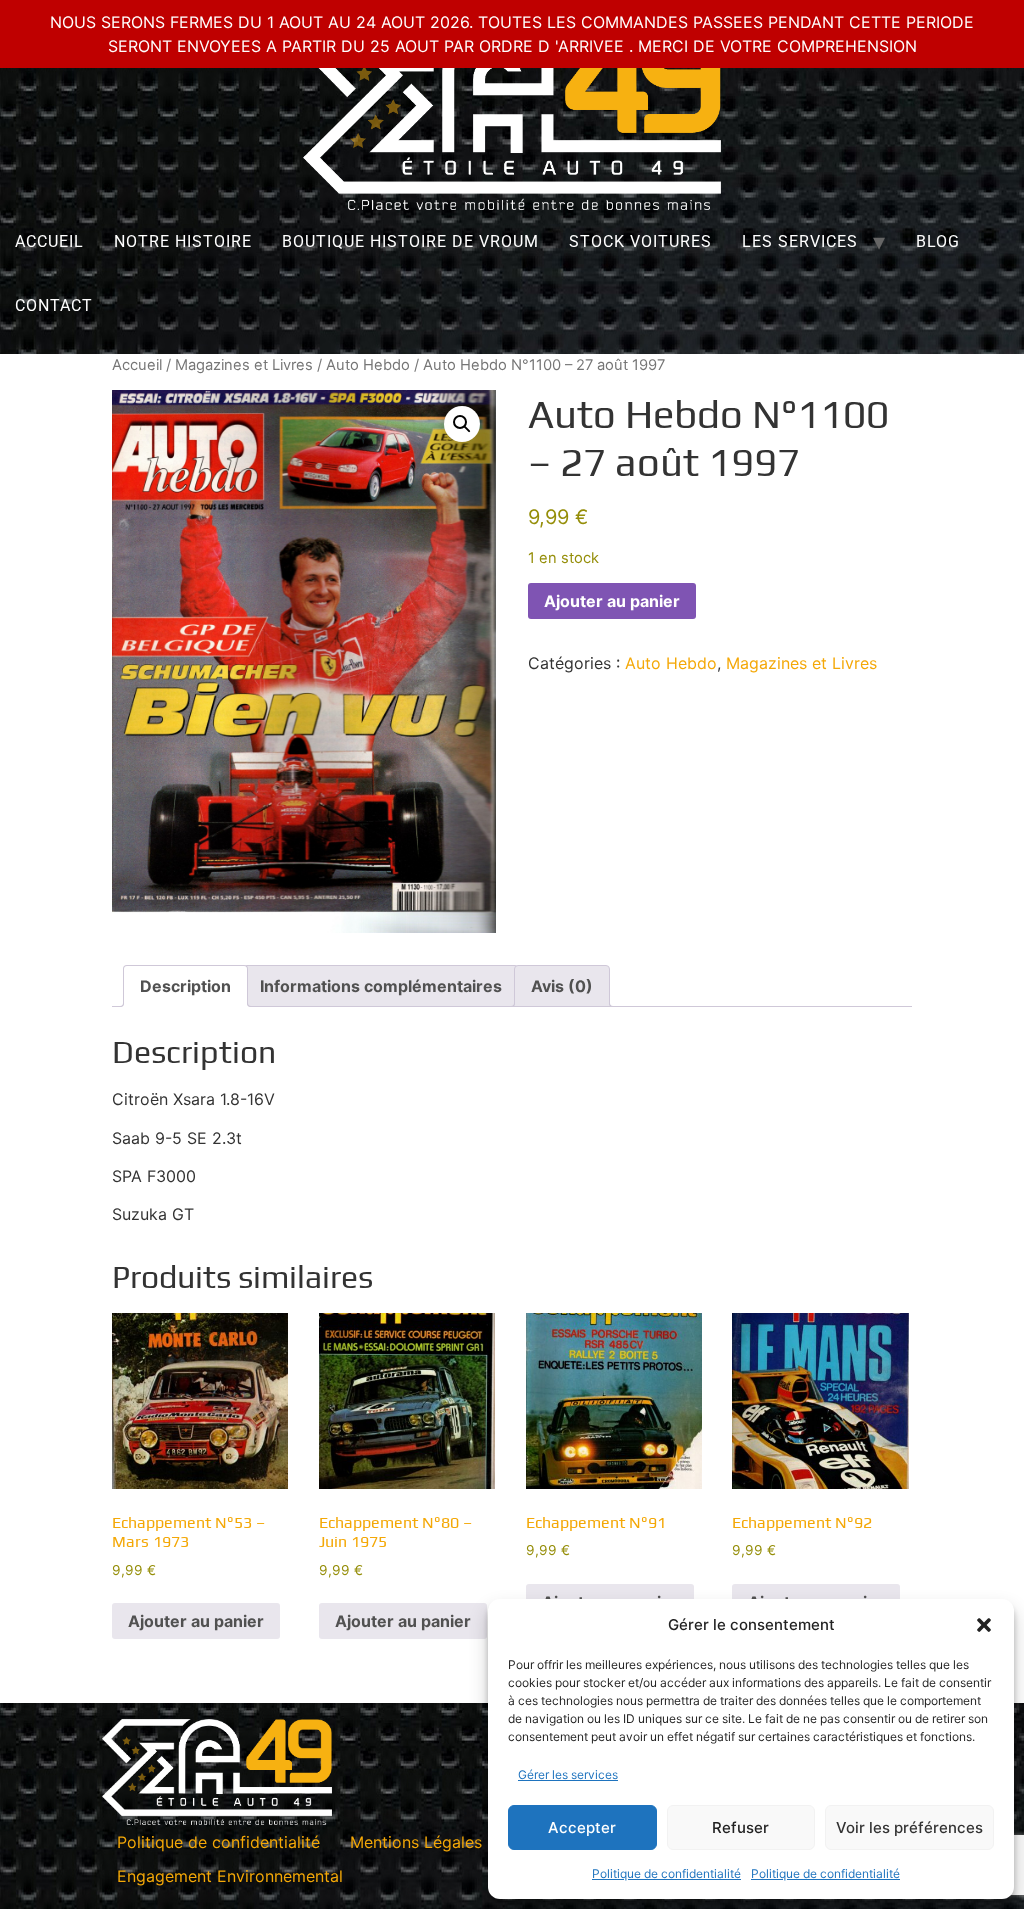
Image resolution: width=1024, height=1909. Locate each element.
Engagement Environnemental (230, 1876)
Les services (800, 241)
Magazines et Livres (244, 365)
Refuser (740, 1827)
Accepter (582, 1827)
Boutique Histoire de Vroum (410, 241)
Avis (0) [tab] (562, 986)
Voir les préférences (909, 1827)
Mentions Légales (416, 1842)
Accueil (49, 241)
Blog (938, 241)
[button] (984, 1625)
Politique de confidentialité (666, 1873)
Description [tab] (185, 986)
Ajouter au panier (612, 601)
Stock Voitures (640, 241)
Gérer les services (568, 1774)
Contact (54, 305)
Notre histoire (183, 241)
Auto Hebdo (368, 365)
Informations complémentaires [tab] (381, 986)
